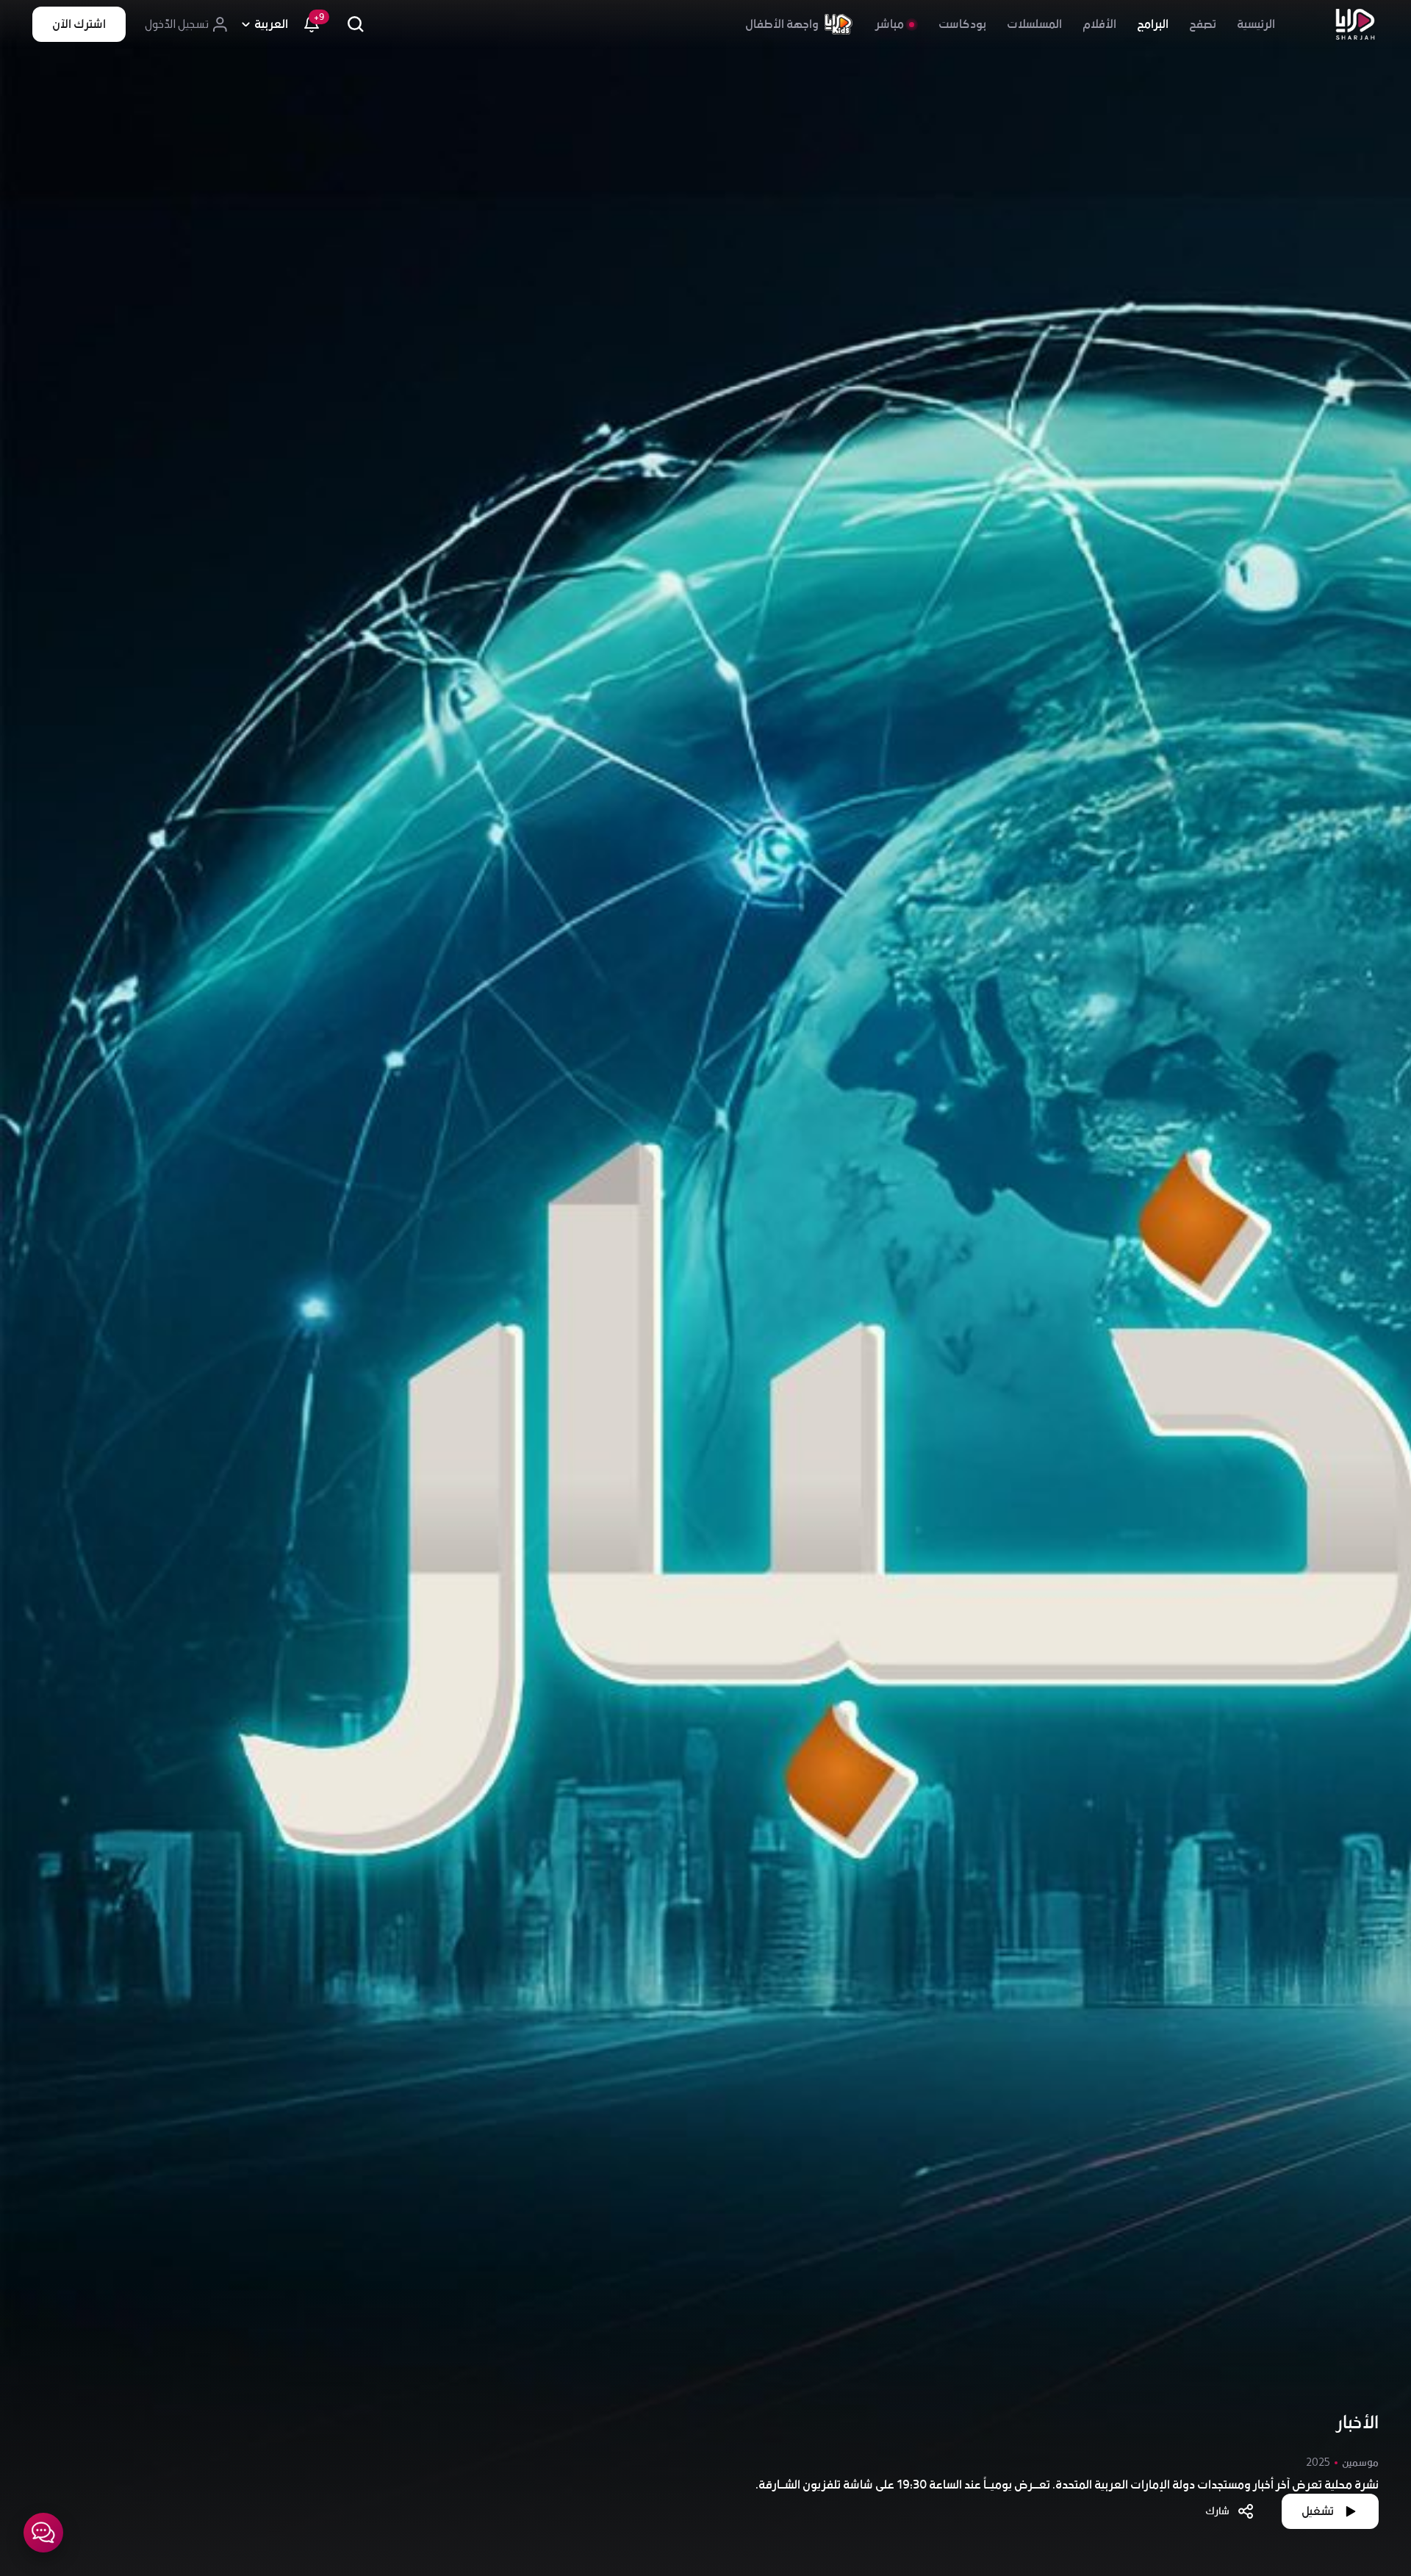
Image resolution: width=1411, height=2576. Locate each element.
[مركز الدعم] (43, 2533)
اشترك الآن (79, 24)
